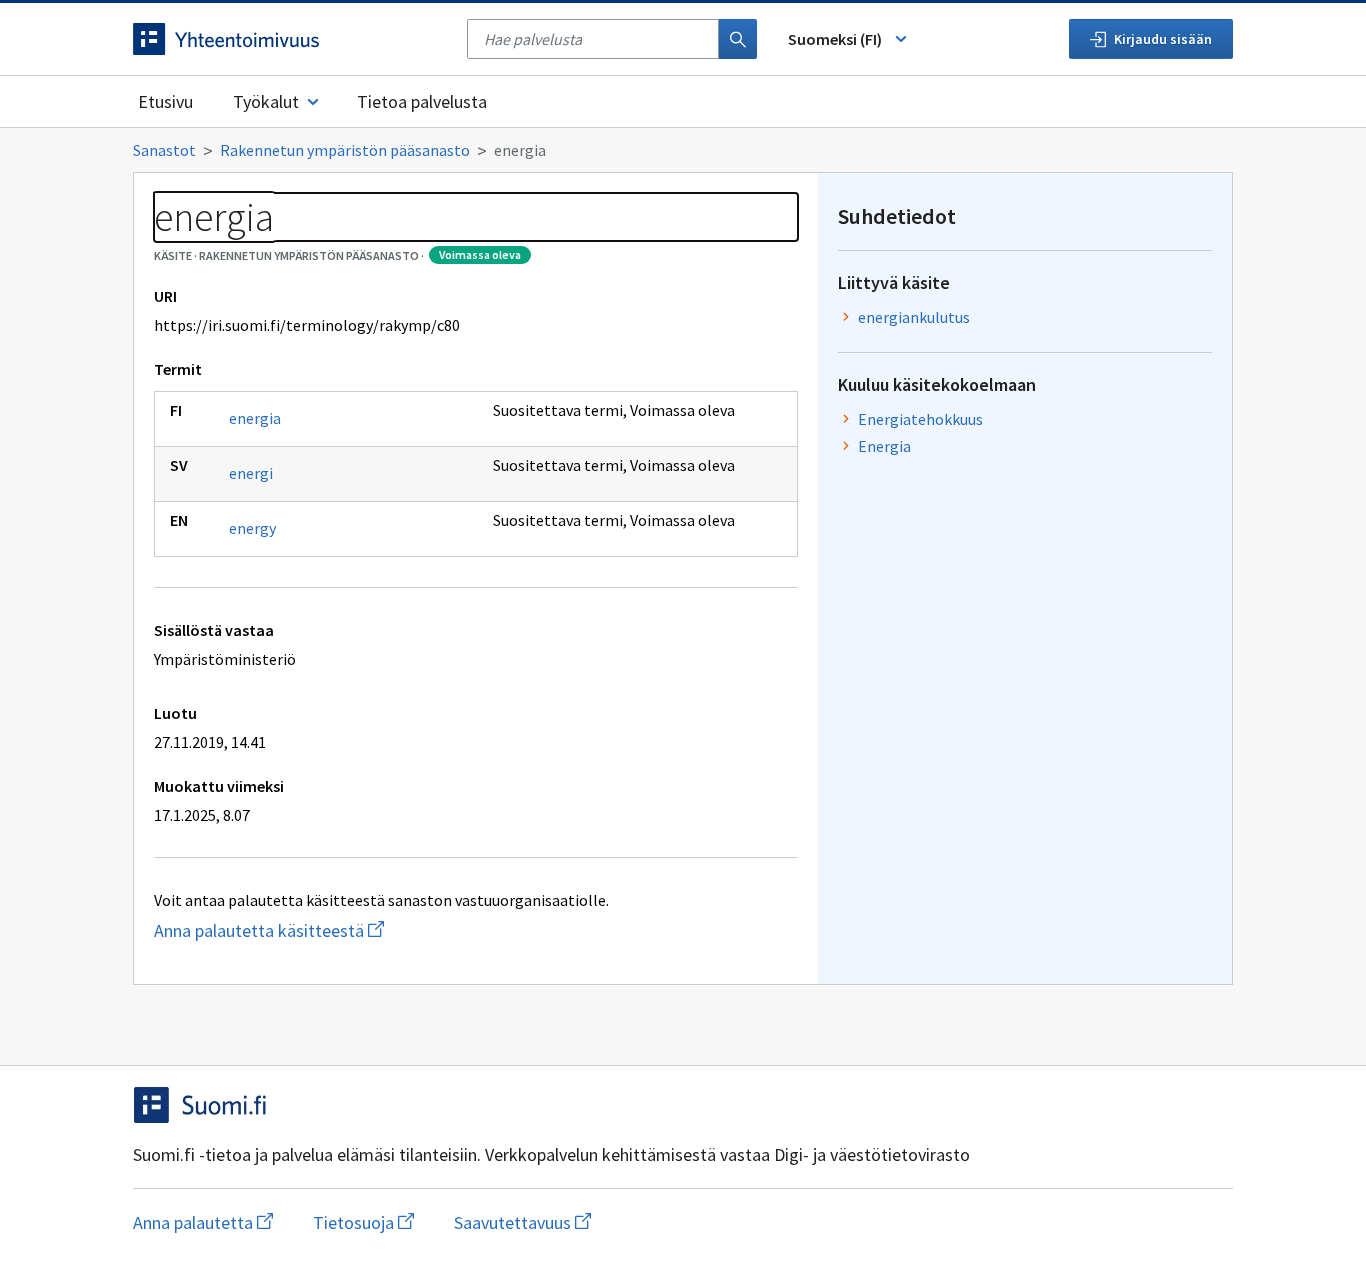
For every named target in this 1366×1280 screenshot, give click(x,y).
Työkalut (266, 101)
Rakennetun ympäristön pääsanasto (345, 150)
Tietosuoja (363, 1222)
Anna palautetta (203, 1222)
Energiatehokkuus (920, 419)
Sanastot (164, 150)
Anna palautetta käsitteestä (363, 930)
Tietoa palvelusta (422, 101)
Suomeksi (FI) (835, 39)
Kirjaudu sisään (1163, 39)
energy (252, 528)
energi (251, 473)
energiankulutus (914, 317)
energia (255, 418)
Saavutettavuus (522, 1222)
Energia (884, 446)
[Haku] (738, 39)
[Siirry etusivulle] (290, 39)
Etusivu (165, 101)
